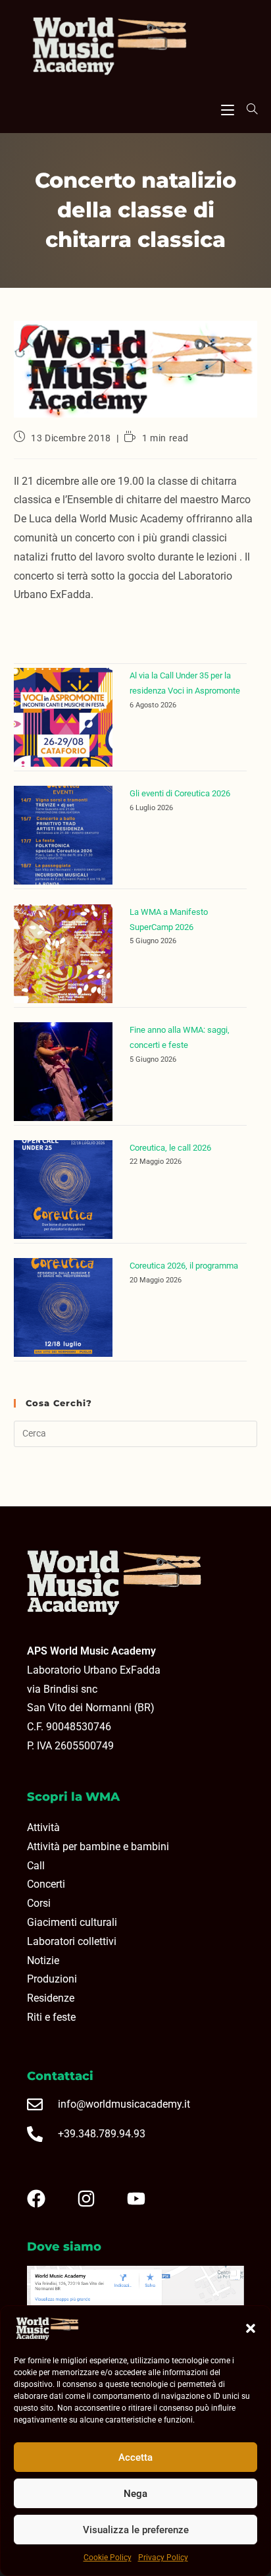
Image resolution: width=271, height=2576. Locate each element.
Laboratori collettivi (72, 1941)
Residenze (51, 1998)
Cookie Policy (108, 2558)
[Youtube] (147, 2199)
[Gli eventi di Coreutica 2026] (63, 835)
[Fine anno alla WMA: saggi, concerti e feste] (63, 1072)
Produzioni (52, 1979)
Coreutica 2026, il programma (184, 1266)
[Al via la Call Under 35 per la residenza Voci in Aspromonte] (63, 717)
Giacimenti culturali (72, 1922)
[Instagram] (97, 2199)
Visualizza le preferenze (136, 2530)
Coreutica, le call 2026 (170, 1148)
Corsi (39, 1903)
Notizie (43, 1960)
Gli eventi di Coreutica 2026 (180, 793)
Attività (43, 1827)
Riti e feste (51, 2017)
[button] (251, 2328)
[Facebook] (47, 2199)
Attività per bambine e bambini (98, 1847)
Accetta (135, 2457)
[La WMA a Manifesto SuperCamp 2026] (63, 954)
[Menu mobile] (228, 108)
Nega (135, 2494)
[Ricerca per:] (247, 109)
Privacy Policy (163, 2558)
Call (36, 1866)
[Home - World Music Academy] (135, 47)
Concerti (46, 1884)
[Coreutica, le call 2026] (63, 1190)
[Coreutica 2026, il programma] (63, 1307)
